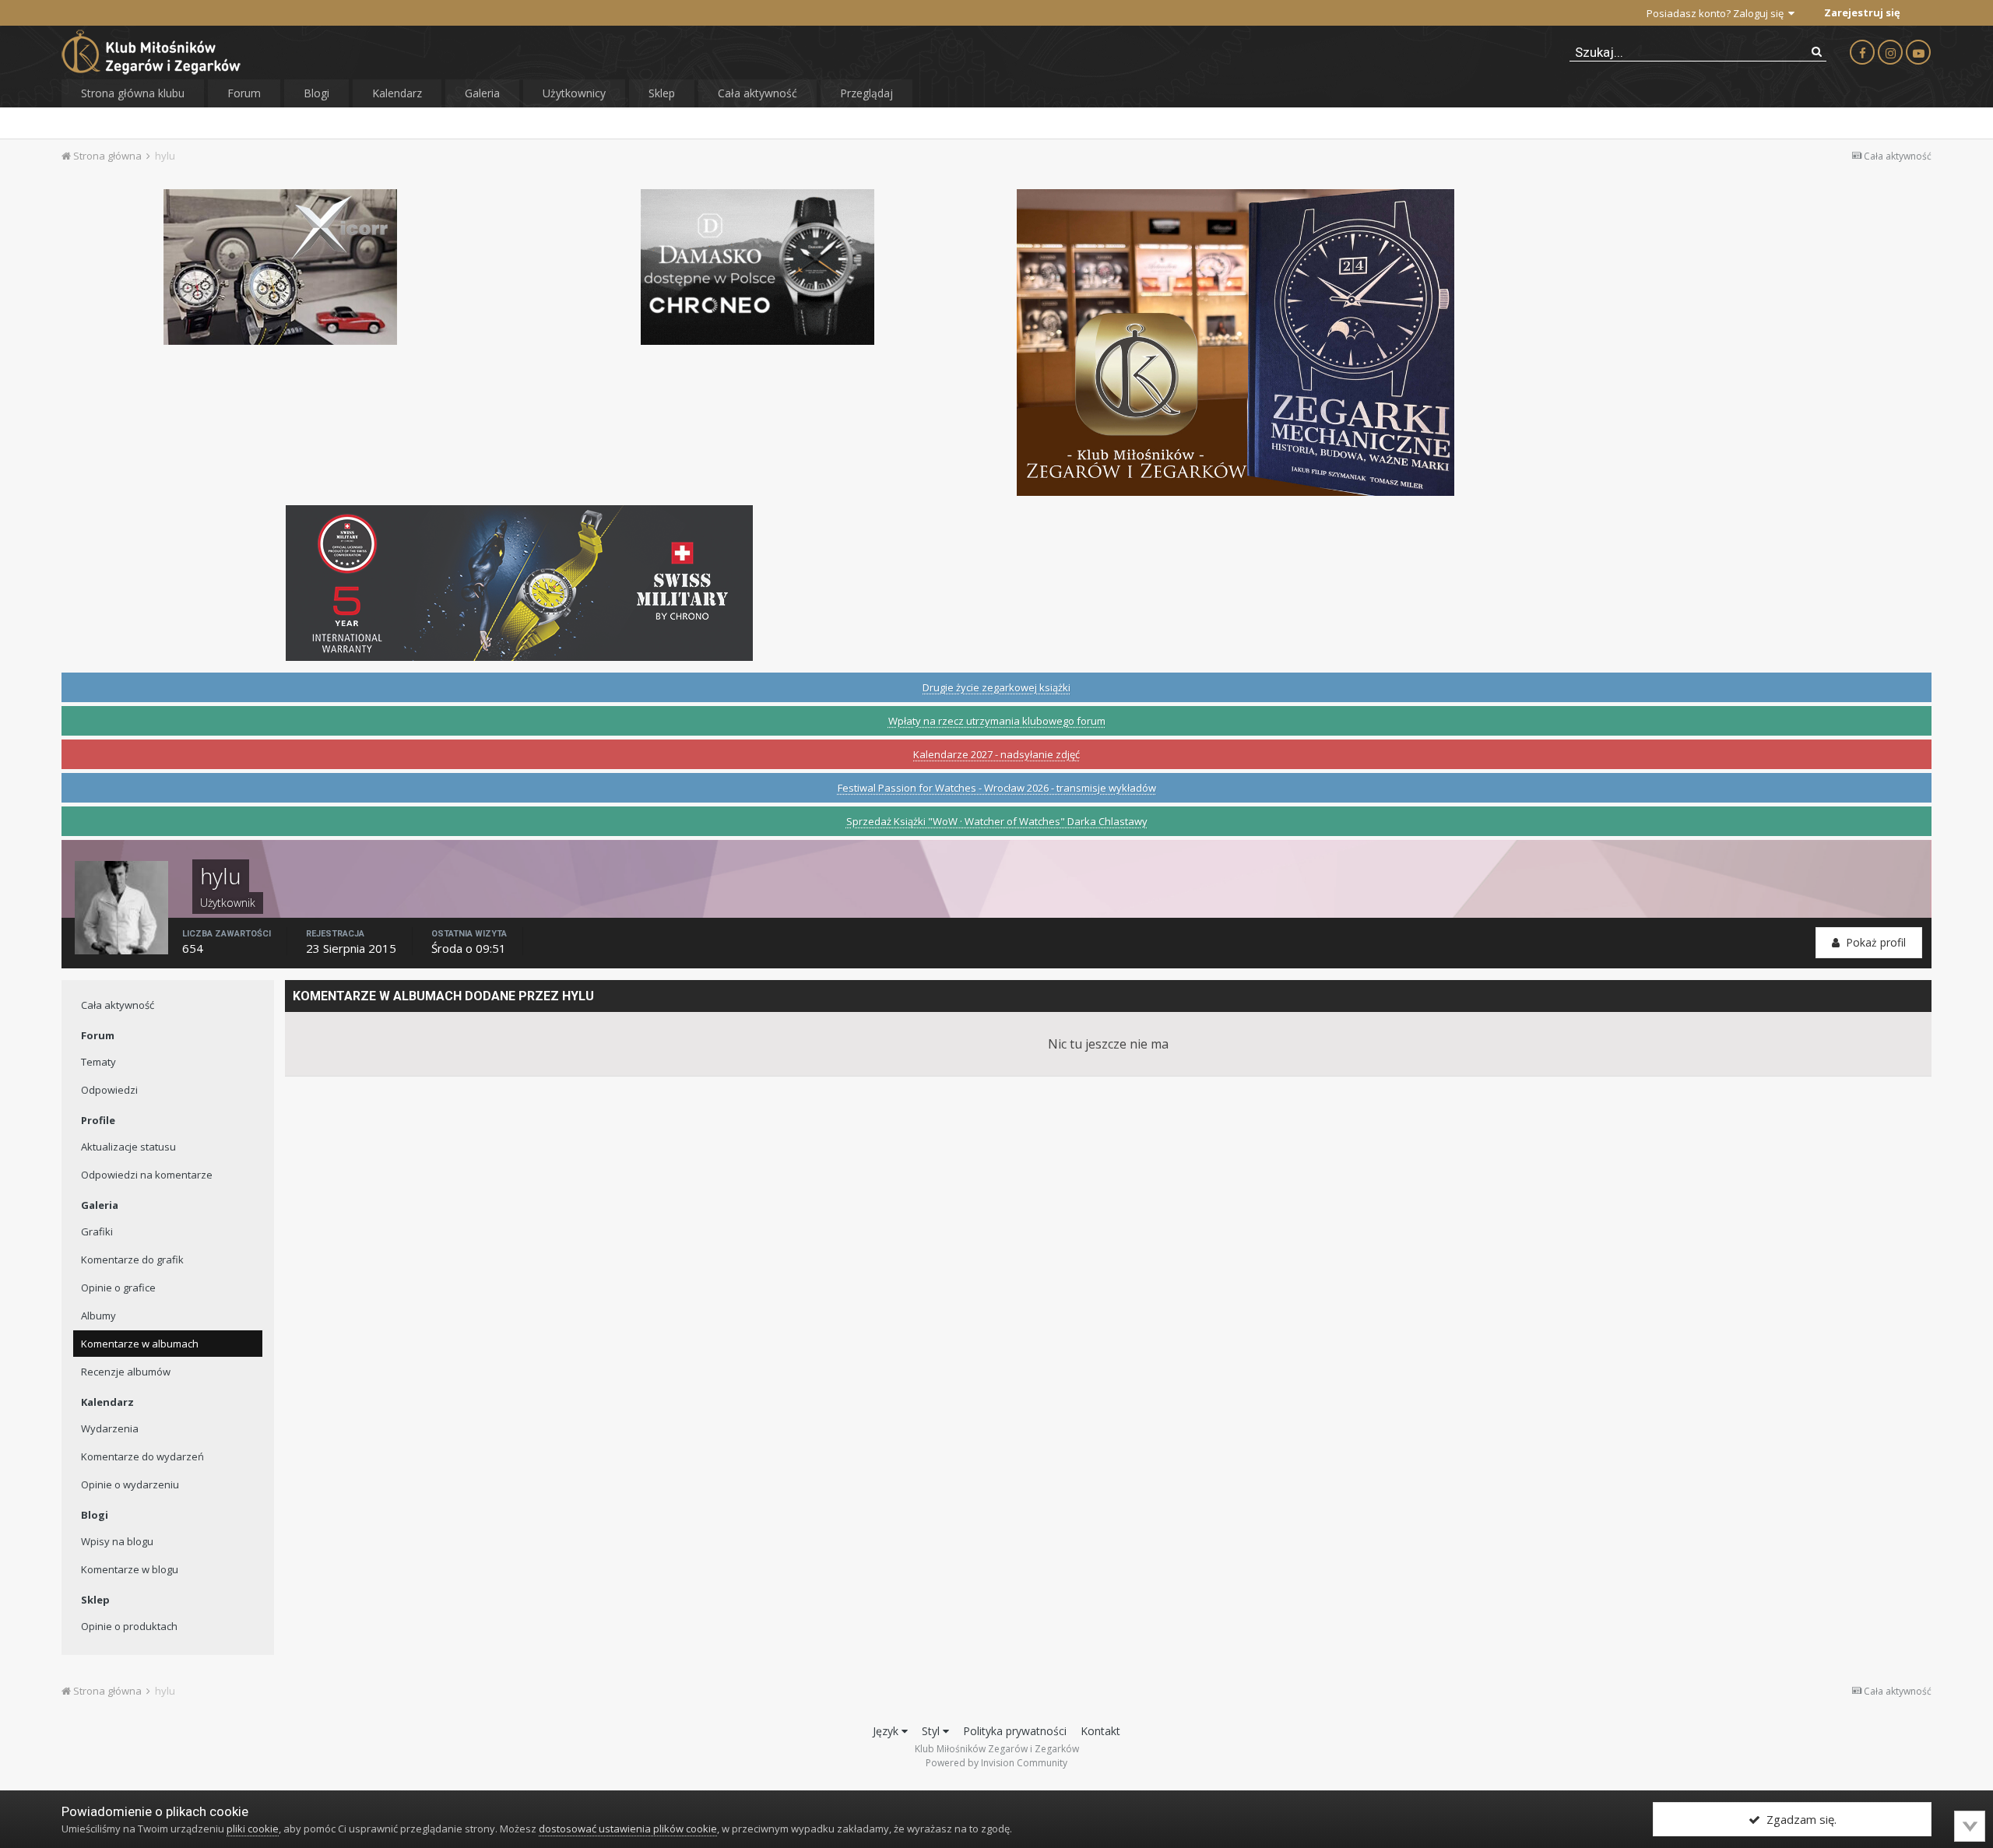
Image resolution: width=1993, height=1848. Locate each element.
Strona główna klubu (133, 93)
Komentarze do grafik (132, 1260)
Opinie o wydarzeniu (130, 1484)
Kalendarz (397, 93)
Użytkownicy (574, 93)
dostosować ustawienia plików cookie (628, 1829)
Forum (244, 93)
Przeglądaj (866, 93)
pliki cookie (253, 1829)
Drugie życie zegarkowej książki (996, 687)
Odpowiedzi (109, 1090)
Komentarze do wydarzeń (142, 1456)
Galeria (482, 93)
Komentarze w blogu (130, 1569)
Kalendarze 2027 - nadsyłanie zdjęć (996, 754)
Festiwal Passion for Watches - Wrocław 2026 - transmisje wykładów (997, 788)
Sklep (662, 93)
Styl (932, 1731)
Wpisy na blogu (117, 1541)
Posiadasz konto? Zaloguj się (1717, 13)
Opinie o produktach (129, 1626)
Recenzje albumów (126, 1372)
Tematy (98, 1062)
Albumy (98, 1316)
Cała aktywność (757, 93)
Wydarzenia (110, 1428)
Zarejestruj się (1862, 12)
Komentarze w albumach (140, 1344)
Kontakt (1100, 1731)
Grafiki (97, 1231)
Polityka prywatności (1015, 1731)
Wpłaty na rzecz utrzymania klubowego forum (997, 721)
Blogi (316, 93)
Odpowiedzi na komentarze (147, 1175)
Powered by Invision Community (996, 1763)
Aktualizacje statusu (128, 1147)
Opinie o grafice (118, 1288)
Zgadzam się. (1798, 1819)
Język (887, 1731)
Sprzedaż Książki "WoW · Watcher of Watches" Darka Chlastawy (997, 821)
